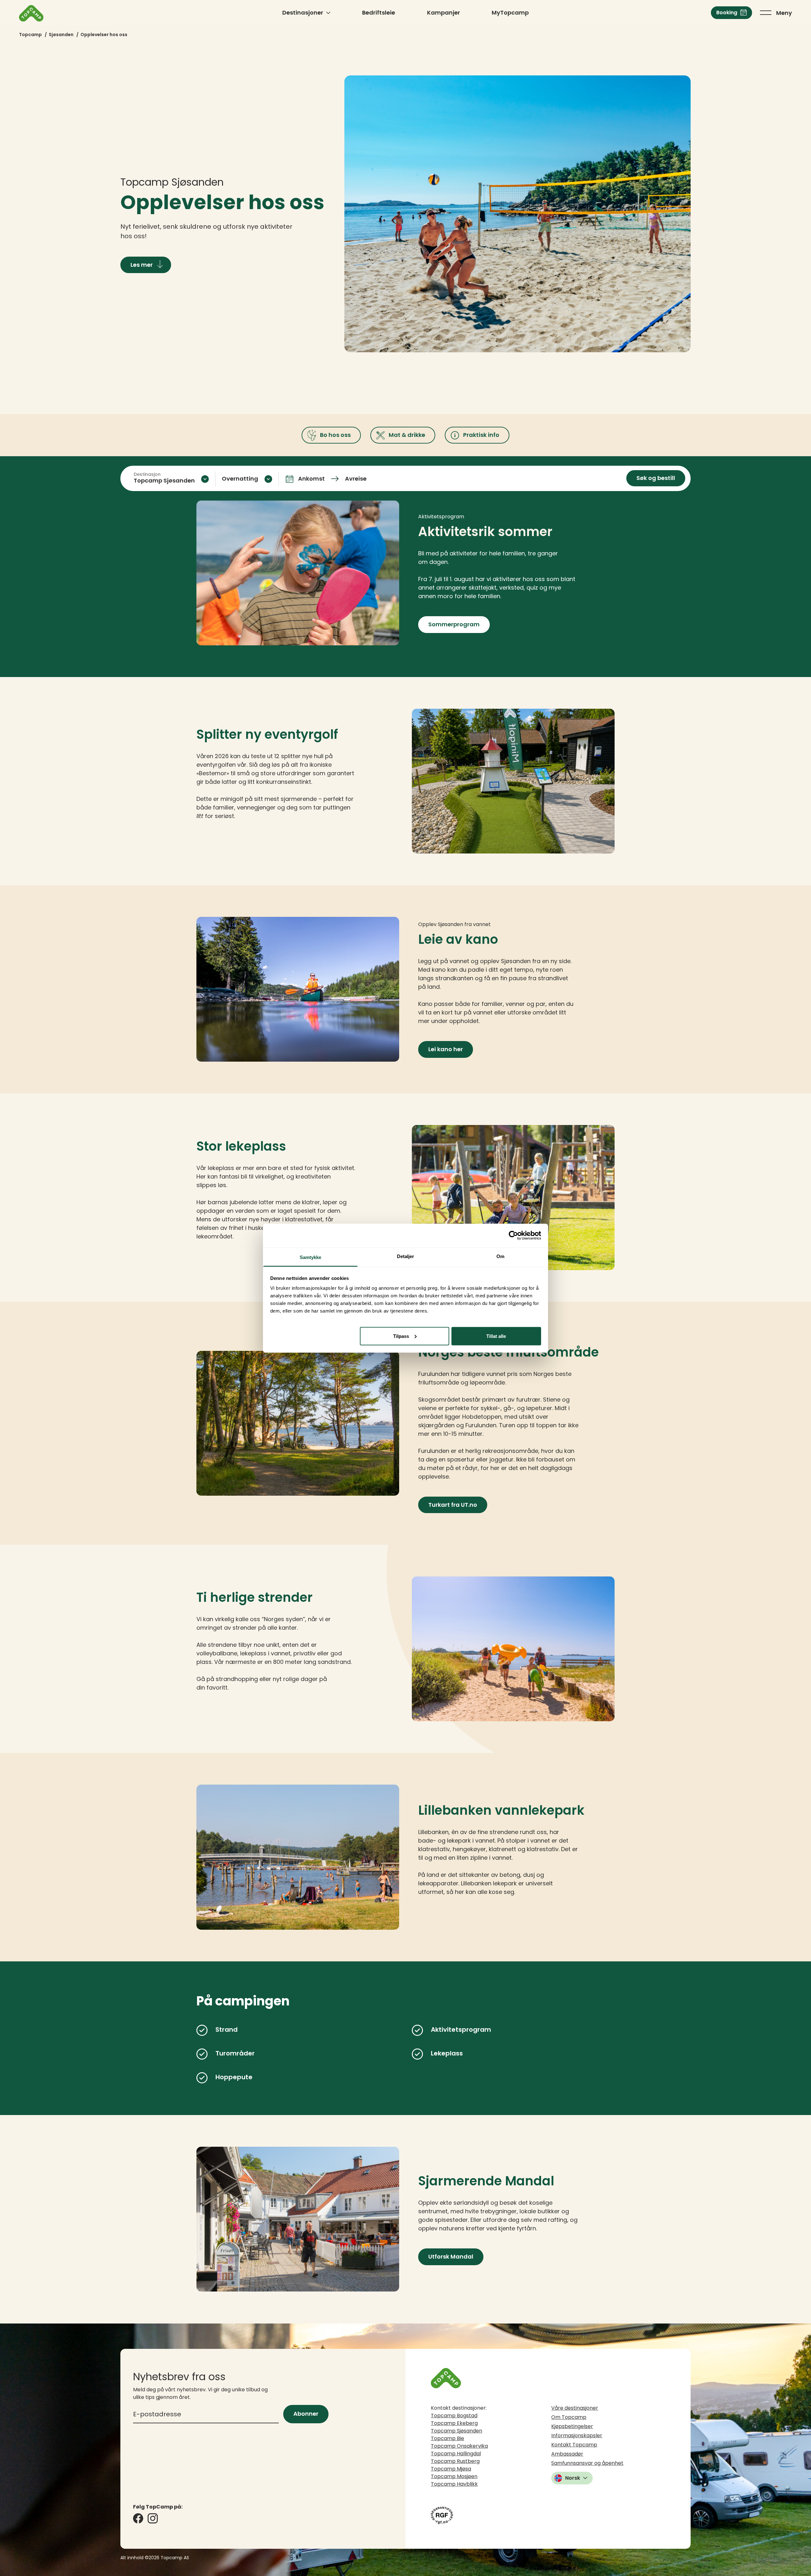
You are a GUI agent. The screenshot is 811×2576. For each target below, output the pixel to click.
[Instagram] (153, 2518)
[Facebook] (138, 2518)
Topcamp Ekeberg (454, 2423)
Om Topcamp (569, 2417)
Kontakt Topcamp (574, 2445)
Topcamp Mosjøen (454, 2476)
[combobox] (171, 479)
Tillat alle (496, 1336)
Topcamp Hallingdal (456, 2454)
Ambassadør (567, 2454)
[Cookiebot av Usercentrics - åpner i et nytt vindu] (513, 1236)
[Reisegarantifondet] (442, 2515)
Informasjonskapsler (577, 2435)
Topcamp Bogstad (454, 2416)
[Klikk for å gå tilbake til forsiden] (31, 13)
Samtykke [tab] (311, 1257)
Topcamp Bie (447, 2438)
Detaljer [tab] (406, 1256)
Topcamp (30, 35)
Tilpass (401, 1336)
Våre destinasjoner (575, 2408)
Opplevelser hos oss (104, 35)
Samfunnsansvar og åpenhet (587, 2463)
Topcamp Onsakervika (459, 2446)
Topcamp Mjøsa (451, 2469)
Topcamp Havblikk (454, 2484)
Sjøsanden (61, 35)
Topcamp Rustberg (455, 2461)
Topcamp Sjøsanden (457, 2431)
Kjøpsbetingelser (572, 2426)
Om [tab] (500, 1256)
